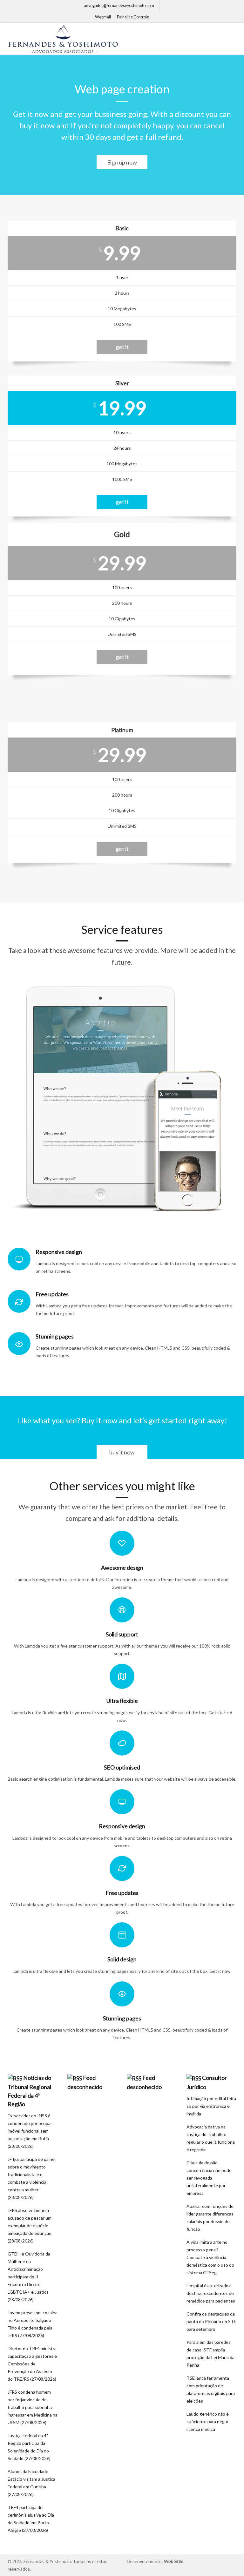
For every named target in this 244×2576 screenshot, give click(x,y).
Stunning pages (122, 2018)
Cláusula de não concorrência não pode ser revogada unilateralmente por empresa (209, 2178)
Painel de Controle (133, 17)
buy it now (122, 1452)
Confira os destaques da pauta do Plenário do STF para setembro (211, 2321)
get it (122, 347)
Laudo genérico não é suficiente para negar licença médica (208, 2421)
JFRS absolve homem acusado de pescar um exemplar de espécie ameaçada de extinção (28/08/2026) (30, 2225)
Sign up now (122, 162)
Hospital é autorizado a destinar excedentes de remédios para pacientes (211, 2293)
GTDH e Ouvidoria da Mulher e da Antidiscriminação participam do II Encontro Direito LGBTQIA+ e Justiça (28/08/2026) (29, 2277)
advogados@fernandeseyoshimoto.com (119, 6)
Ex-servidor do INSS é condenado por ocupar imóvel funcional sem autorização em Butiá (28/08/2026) (30, 2131)
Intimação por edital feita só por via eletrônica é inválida (211, 2106)
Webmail (103, 17)
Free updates (122, 1893)
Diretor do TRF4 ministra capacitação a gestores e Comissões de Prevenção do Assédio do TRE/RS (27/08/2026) (32, 2364)
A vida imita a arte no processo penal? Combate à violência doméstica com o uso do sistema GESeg (210, 2257)
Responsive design (122, 1826)
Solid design (122, 1959)
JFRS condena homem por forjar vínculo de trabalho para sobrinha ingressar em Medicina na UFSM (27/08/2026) (33, 2407)
